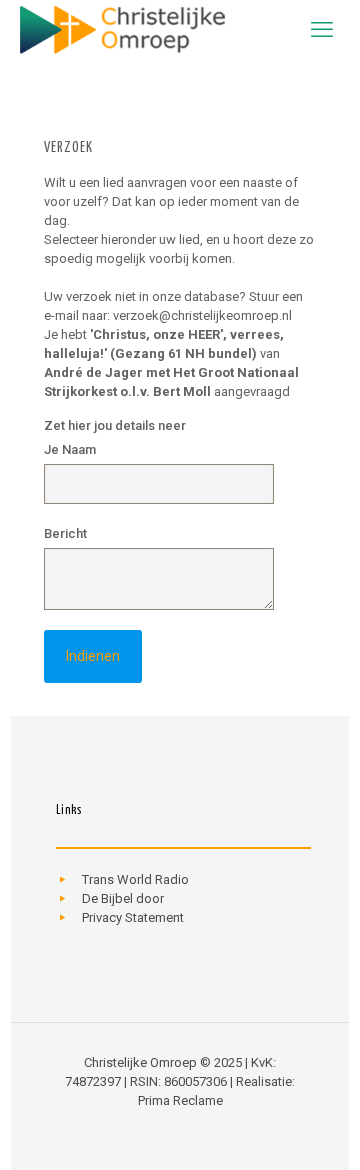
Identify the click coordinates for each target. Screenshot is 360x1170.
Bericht (65, 533)
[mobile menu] (322, 30)
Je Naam (70, 449)
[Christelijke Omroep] (122, 30)
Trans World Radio (135, 879)
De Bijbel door (123, 898)
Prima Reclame (180, 1100)
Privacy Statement (133, 917)
